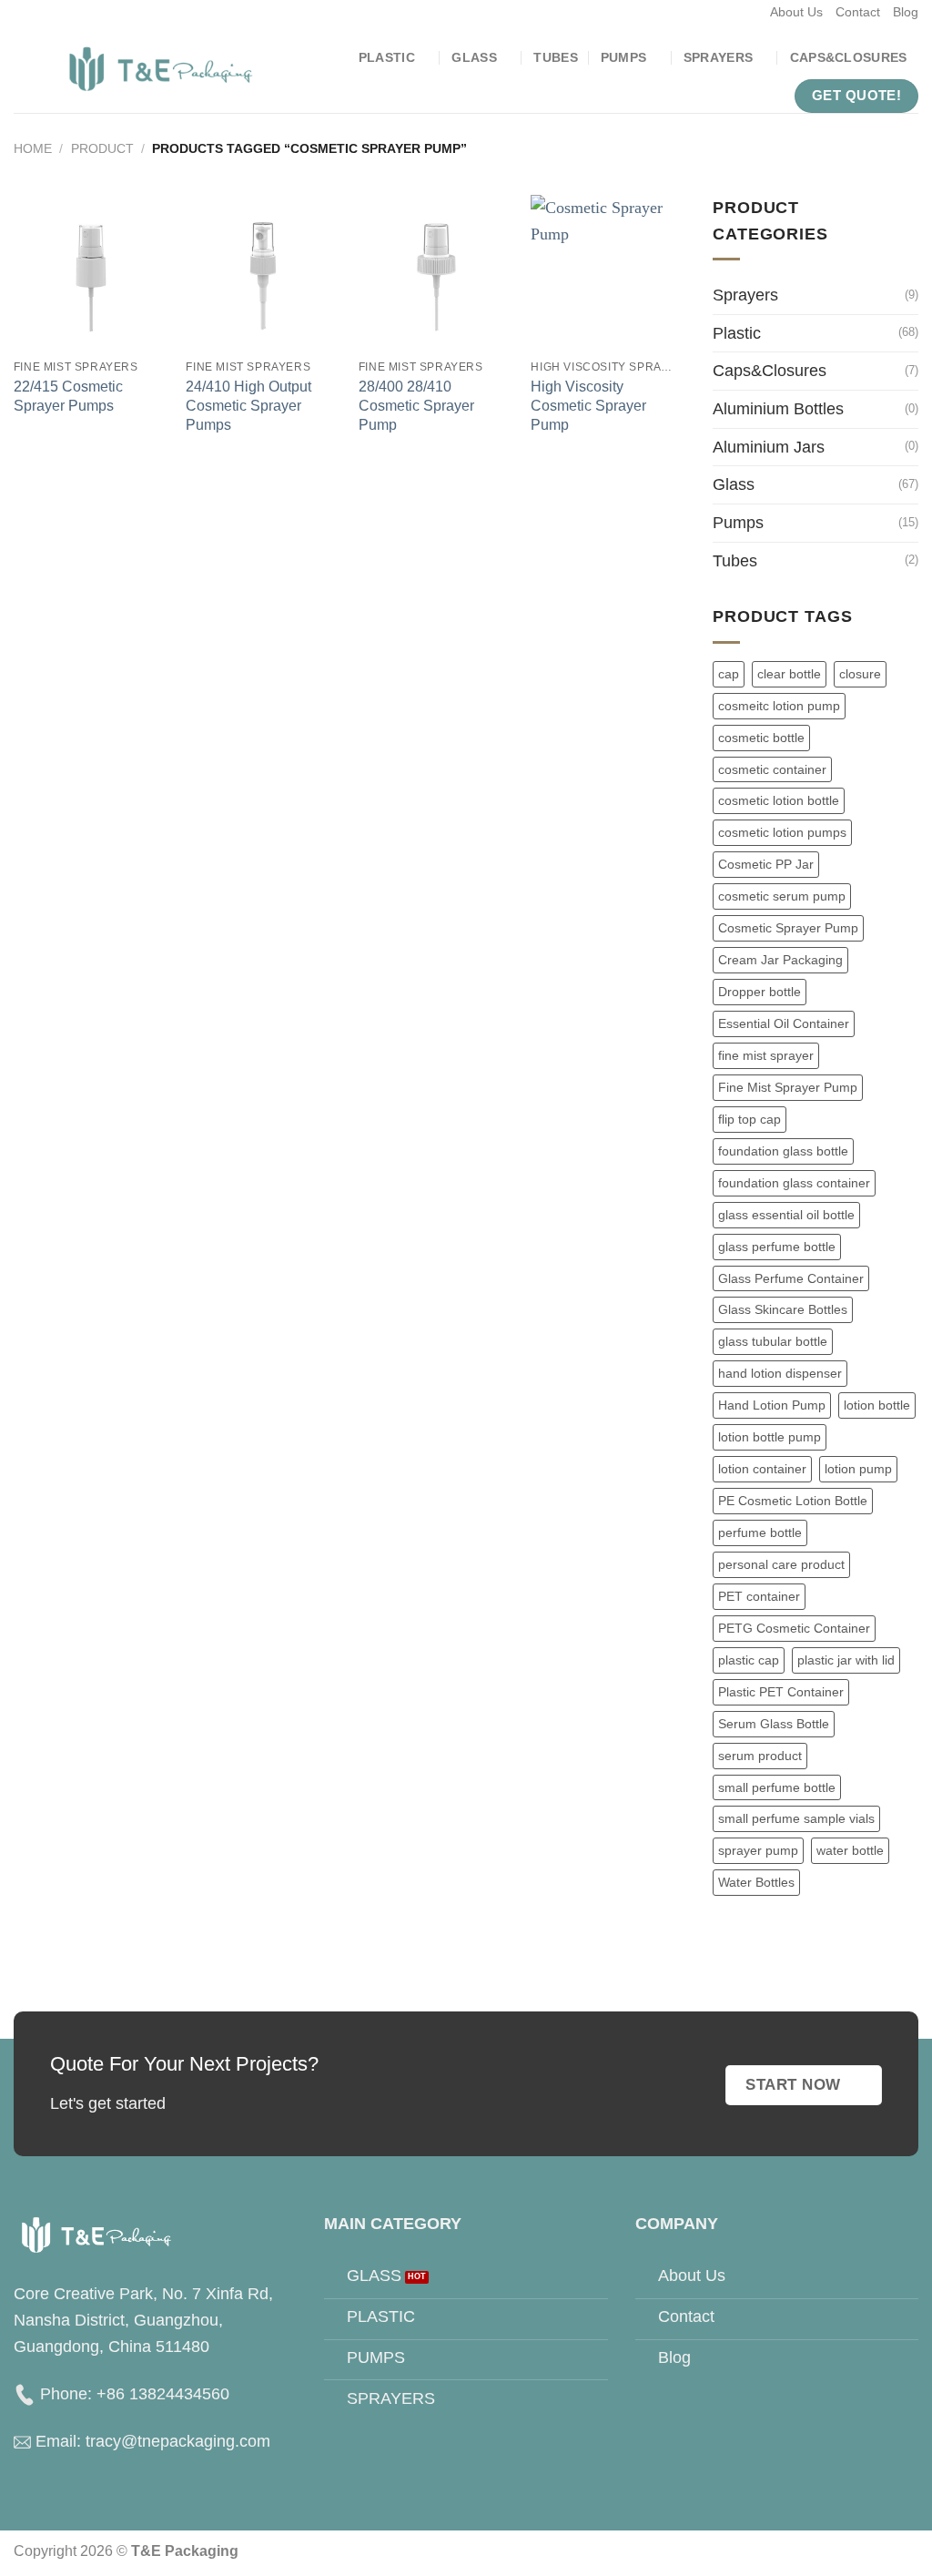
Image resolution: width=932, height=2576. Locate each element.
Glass (474, 57)
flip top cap (750, 1119)
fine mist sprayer (766, 1055)
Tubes (555, 57)
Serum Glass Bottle (774, 1724)
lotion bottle (877, 1405)
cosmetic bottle (761, 738)
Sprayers (718, 57)
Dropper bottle (760, 992)
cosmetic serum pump (782, 896)
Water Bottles (756, 1882)
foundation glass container (794, 1183)
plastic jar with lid (846, 1660)
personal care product (781, 1564)
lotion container (762, 1469)
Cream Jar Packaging (780, 960)
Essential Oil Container (784, 1023)
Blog (906, 12)
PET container (759, 1596)
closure (860, 674)
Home (33, 148)
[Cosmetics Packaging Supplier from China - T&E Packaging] (162, 69)
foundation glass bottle (783, 1151)
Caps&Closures (849, 57)
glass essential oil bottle (786, 1215)
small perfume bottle (777, 1787)
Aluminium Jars (769, 447)
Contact (858, 12)
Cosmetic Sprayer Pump (788, 928)
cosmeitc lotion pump (779, 706)
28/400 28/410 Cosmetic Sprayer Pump (416, 405)
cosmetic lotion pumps (782, 832)
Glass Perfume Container (791, 1278)
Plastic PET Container (781, 1692)
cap (729, 674)
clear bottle (789, 674)
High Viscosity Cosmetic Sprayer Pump (588, 405)
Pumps (623, 57)
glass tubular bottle (773, 1341)
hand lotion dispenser (780, 1373)
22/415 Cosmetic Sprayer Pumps (68, 396)
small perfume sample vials (796, 1818)
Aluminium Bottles (778, 409)
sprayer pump (758, 1850)
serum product (760, 1756)
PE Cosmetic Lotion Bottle (793, 1501)
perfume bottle (760, 1532)
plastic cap (749, 1660)
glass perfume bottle (777, 1247)
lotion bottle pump (770, 1437)
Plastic (387, 57)
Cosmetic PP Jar (766, 864)
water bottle (850, 1850)
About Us (796, 12)
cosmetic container (772, 769)
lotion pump (858, 1469)
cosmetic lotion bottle (779, 800)
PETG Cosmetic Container (794, 1628)
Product (102, 148)
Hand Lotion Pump (772, 1405)
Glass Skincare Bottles (783, 1309)
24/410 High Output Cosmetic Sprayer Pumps (248, 405)
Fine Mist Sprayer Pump (788, 1087)
